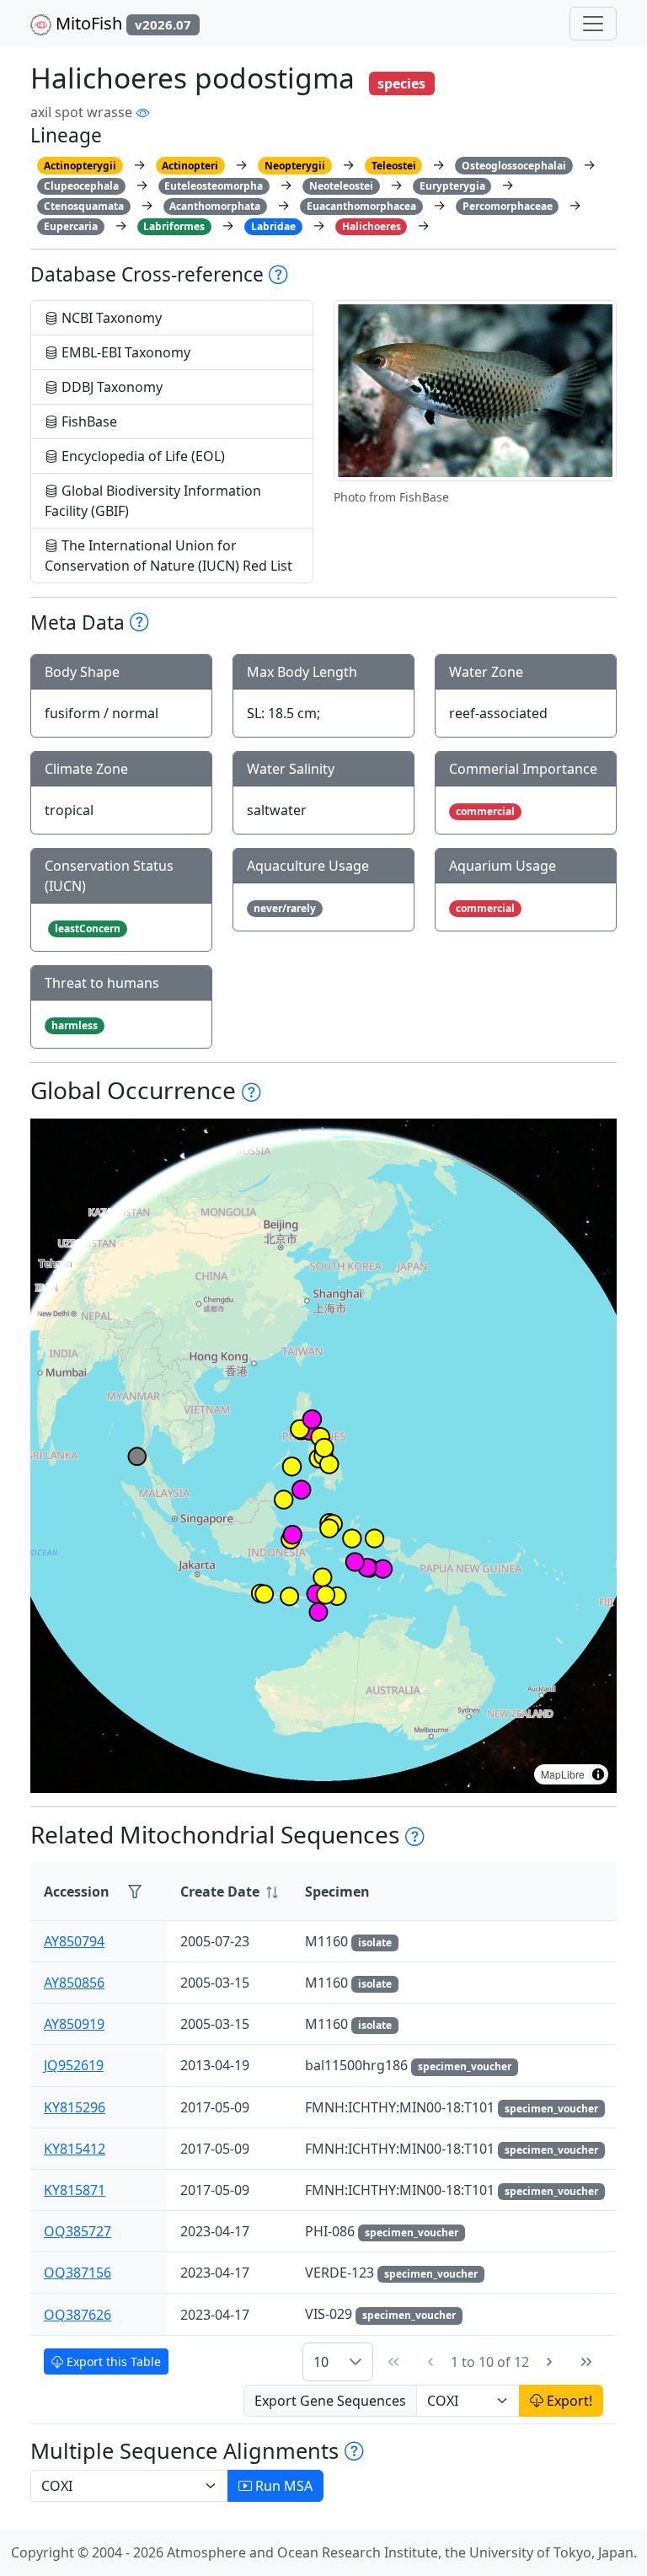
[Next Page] (549, 2362)
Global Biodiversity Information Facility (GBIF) (153, 501)
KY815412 (75, 2149)
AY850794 (74, 1941)
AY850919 (74, 2024)
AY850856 (74, 1983)
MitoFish (121, 23)
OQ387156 (78, 2273)
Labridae (273, 226)
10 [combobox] (321, 2362)
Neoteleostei (341, 186)
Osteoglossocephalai (514, 166)
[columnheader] (229, 1892)
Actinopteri (190, 166)
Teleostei (394, 166)
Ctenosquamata (84, 206)
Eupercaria (71, 226)
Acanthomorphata (215, 206)
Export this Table (112, 2361)
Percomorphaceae (508, 206)
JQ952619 (74, 2065)
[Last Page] (586, 2362)
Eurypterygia (452, 186)
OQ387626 (78, 2315)
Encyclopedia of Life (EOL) (142, 456)
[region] (323, 1456)
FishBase (88, 421)
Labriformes (174, 226)
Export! (568, 2401)
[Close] (619, 30)
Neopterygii (295, 166)
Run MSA (282, 2486)
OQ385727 (78, 2231)
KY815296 (75, 2107)
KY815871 (75, 2190)
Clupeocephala (81, 186)
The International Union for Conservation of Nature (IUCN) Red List (168, 555)
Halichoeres (372, 226)
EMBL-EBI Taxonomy (124, 352)
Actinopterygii (80, 166)
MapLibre (563, 1774)
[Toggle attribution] (598, 1774)
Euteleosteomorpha (214, 186)
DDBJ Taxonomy (110, 387)
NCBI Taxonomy (110, 318)
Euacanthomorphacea (361, 206)
